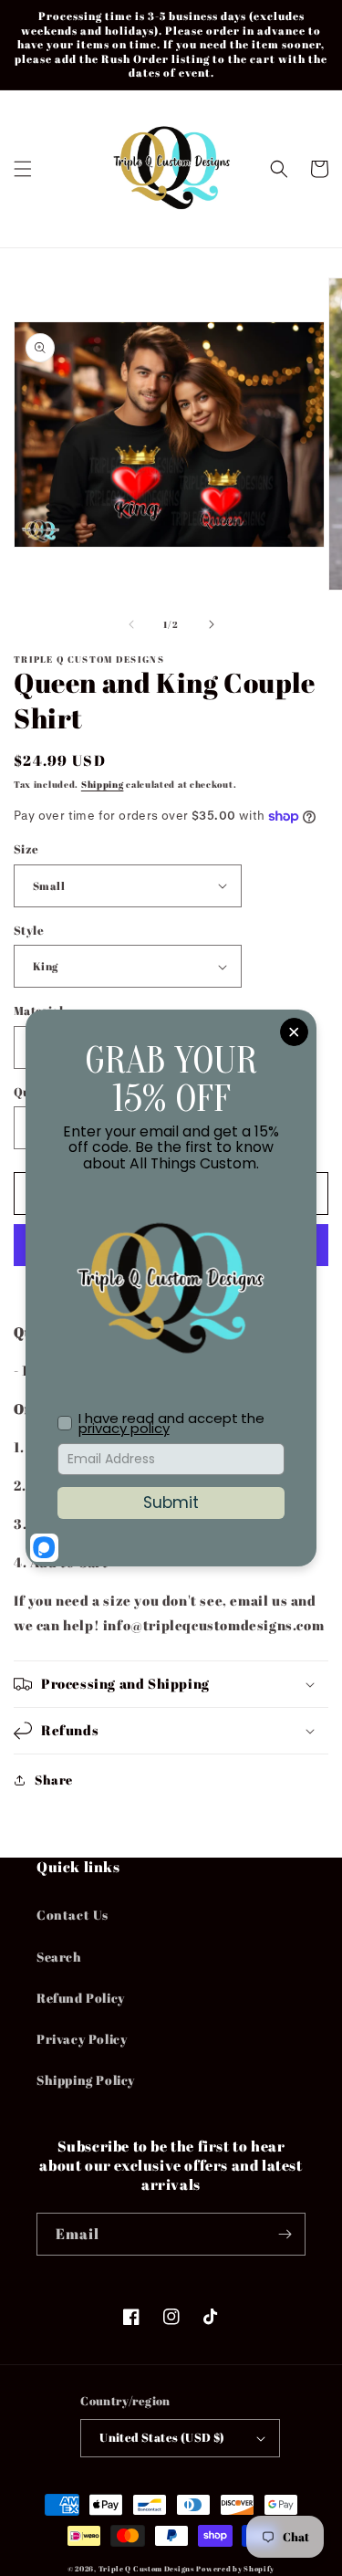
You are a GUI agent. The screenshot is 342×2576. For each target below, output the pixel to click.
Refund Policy (81, 1998)
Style (29, 930)
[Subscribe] (285, 2234)
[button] (23, 169)
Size (26, 849)
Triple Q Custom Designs (146, 2568)
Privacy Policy (82, 2039)
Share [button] (54, 1780)
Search (59, 1957)
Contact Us (73, 1915)
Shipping (103, 784)
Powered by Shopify (235, 2568)
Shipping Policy (86, 2080)
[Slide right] (212, 624)
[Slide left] (131, 624)
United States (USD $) (162, 2437)
